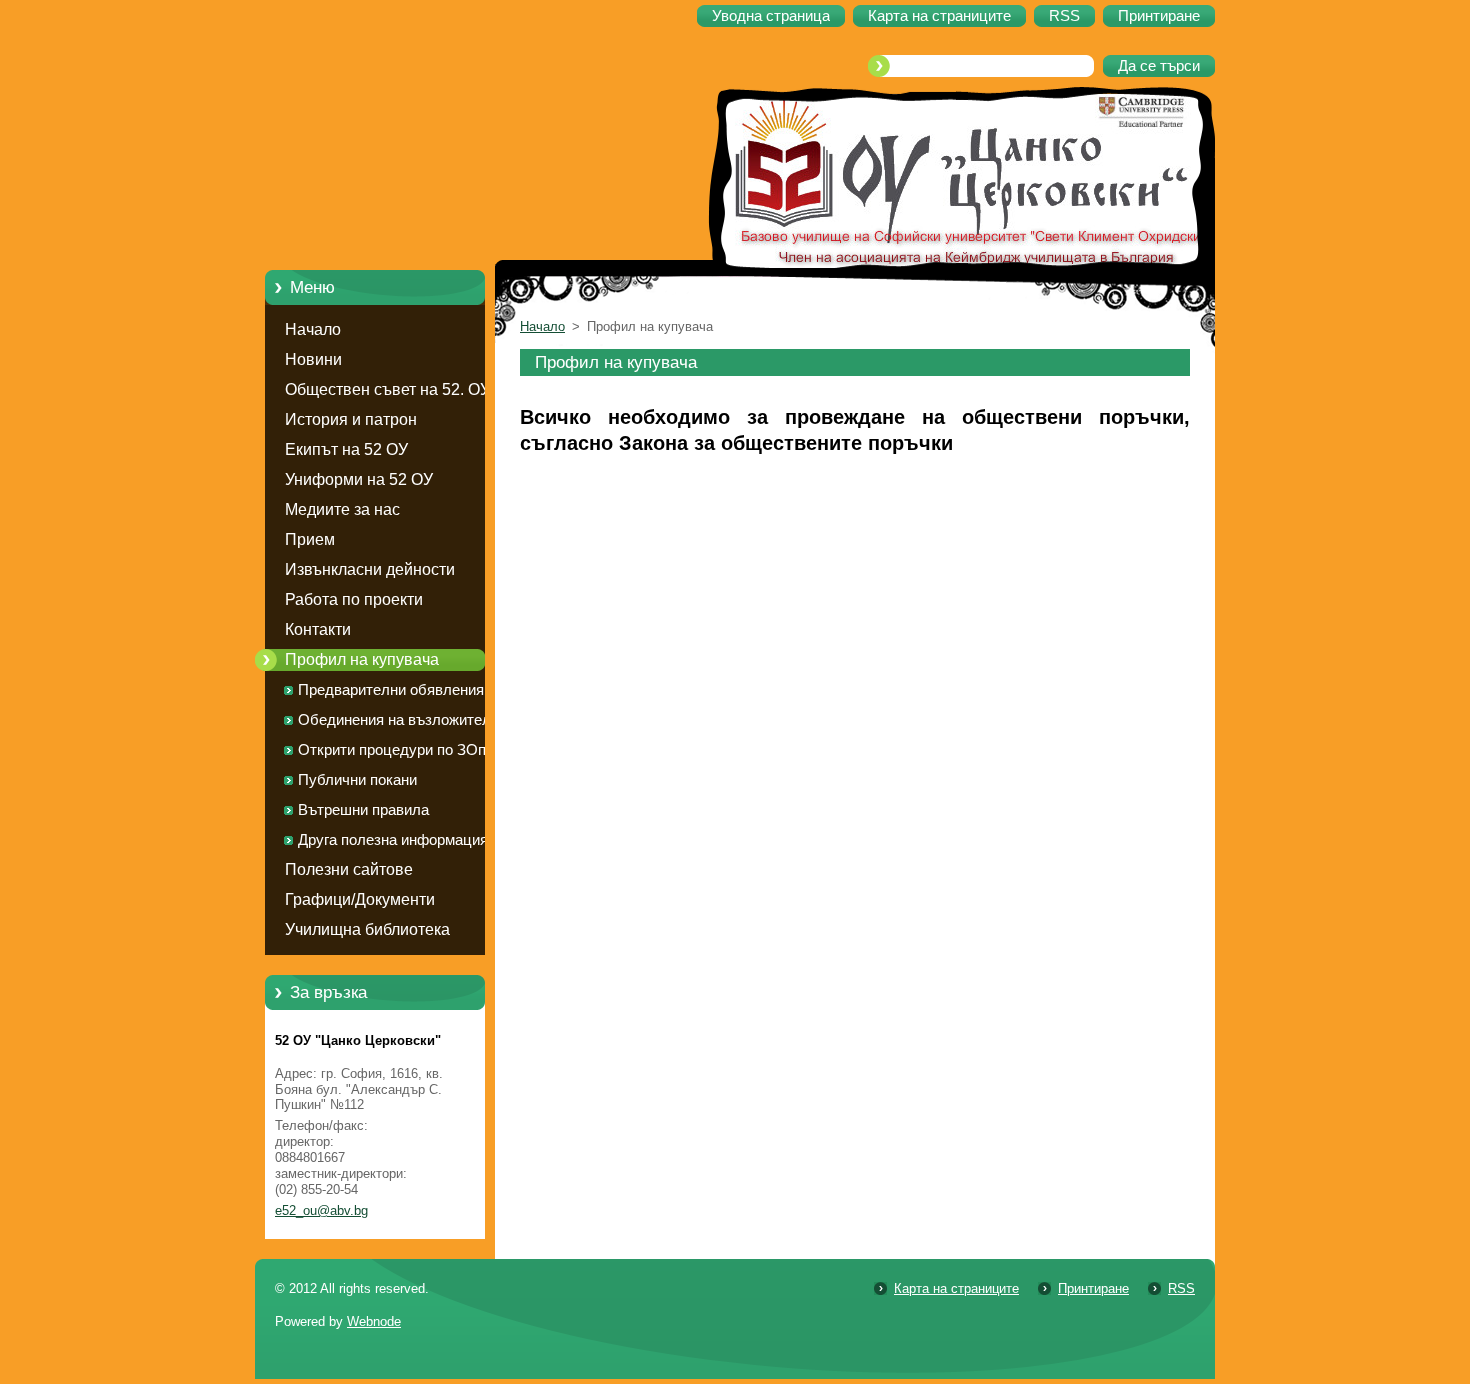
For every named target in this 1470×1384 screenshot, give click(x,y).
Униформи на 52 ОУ (359, 479)
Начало (313, 329)
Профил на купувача (362, 659)
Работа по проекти (354, 599)
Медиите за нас (342, 509)
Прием (310, 539)
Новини (313, 359)
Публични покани (357, 780)
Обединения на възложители (398, 720)
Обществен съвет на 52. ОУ (387, 389)
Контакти (318, 629)
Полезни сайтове (349, 869)
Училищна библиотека (367, 929)
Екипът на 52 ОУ (346, 449)
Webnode (374, 1321)
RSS (1181, 1288)
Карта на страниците (956, 1288)
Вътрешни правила (363, 810)
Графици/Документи (360, 899)
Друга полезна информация (393, 840)
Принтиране (1093, 1288)
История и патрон (351, 419)
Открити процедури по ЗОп (392, 750)
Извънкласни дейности (370, 569)
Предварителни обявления (391, 690)
